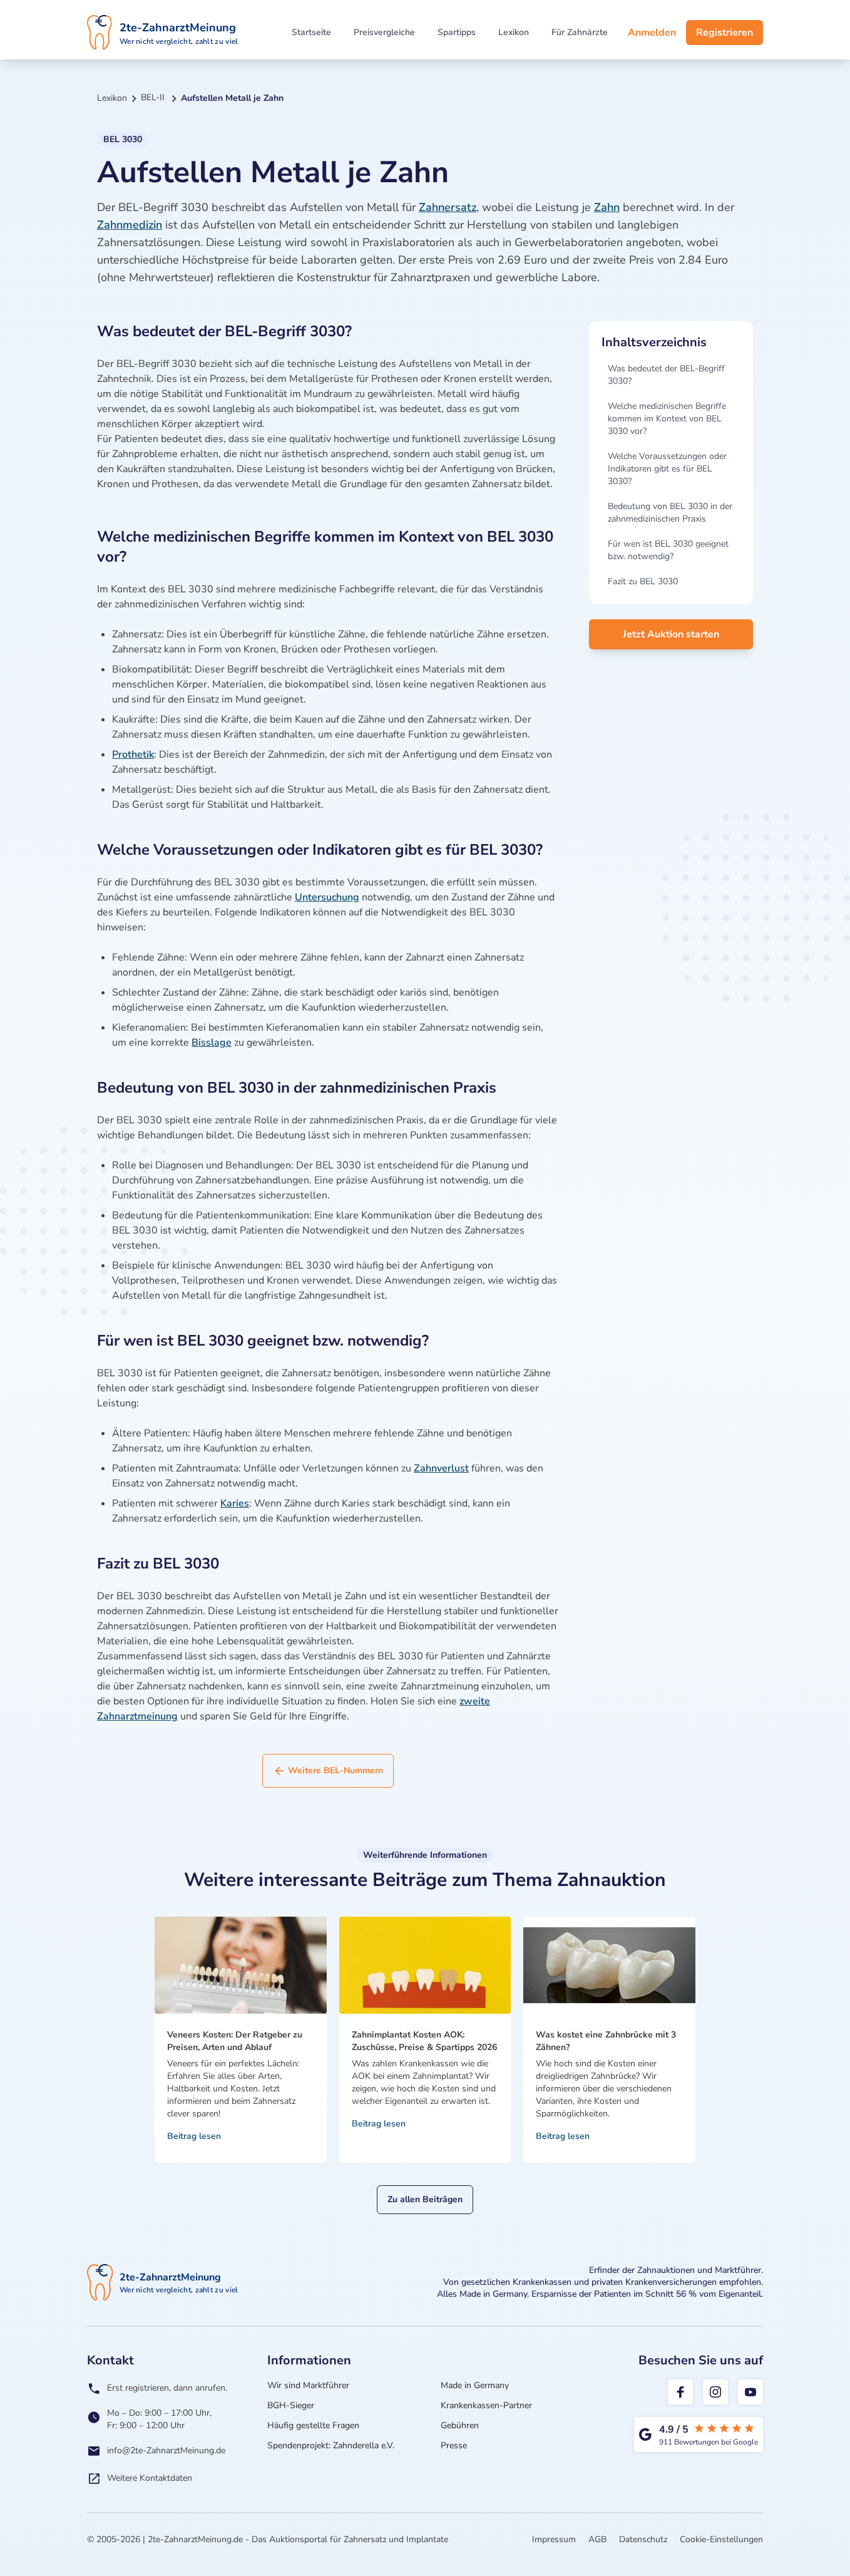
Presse (454, 2445)
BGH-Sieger (291, 2405)
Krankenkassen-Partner (486, 2405)
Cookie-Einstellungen (721, 2539)
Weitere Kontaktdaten (150, 2478)
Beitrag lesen (194, 2136)
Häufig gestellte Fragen (313, 2425)
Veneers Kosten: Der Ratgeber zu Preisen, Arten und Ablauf (235, 2041)
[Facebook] (680, 2392)
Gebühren (460, 2425)
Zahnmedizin (130, 225)
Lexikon (514, 32)
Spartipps (457, 32)
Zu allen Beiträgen (425, 2199)
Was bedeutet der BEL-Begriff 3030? (666, 375)
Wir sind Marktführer (308, 2385)
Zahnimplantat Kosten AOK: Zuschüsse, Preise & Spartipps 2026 (424, 2041)
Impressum (554, 2539)
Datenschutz (643, 2539)
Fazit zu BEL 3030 (643, 581)
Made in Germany (475, 2385)
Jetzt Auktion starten (671, 634)
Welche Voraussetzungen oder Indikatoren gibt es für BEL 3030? (667, 469)
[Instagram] (715, 2392)
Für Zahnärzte (580, 32)
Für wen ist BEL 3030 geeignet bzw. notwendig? (668, 550)
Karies (235, 1503)
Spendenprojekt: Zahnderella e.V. (331, 2445)
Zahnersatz (448, 207)
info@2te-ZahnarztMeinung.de (166, 2450)
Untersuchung (327, 897)
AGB (597, 2539)
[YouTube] (750, 2392)
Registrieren (725, 33)
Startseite (311, 32)
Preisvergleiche (384, 32)
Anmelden (652, 33)
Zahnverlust (441, 1468)
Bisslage (212, 1043)
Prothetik (133, 755)
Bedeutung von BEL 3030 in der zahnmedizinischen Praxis (670, 513)
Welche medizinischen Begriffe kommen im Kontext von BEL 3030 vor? (667, 419)
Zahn (607, 207)
